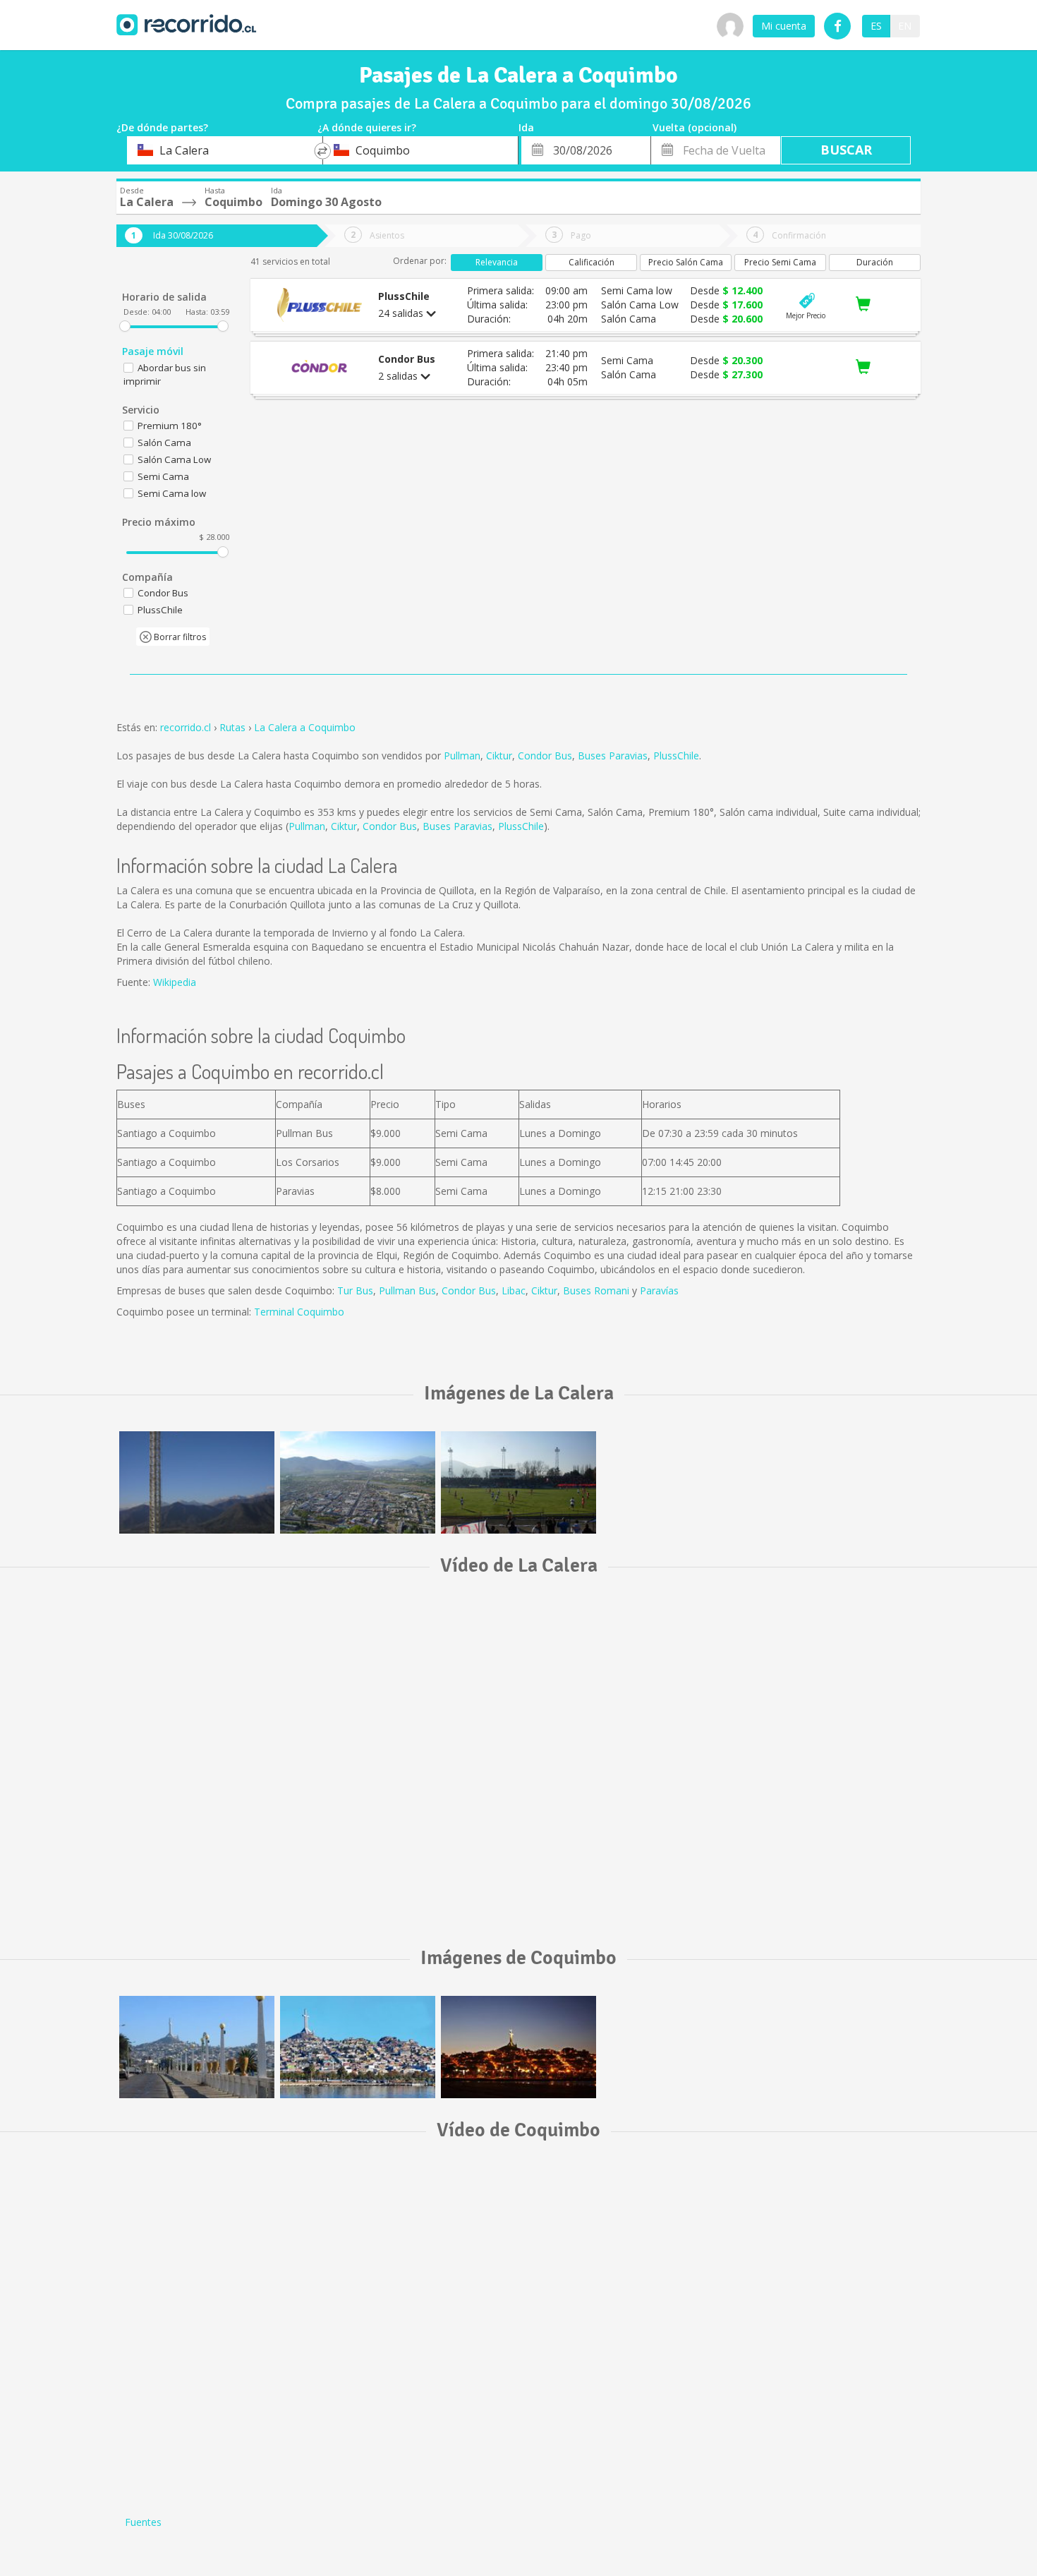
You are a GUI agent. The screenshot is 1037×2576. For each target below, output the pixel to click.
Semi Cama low (172, 493)
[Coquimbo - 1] (518, 2047)
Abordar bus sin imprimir (165, 374)
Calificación (592, 262)
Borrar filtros (179, 637)
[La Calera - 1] (197, 1482)
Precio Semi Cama (780, 262)
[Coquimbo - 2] (358, 2047)
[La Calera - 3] (518, 1482)
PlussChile (676, 756)
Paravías (659, 1290)
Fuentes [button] (143, 2522)
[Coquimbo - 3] (197, 2047)
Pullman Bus (407, 1290)
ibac (516, 1290)
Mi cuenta (784, 26)
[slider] (125, 326)
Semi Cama (163, 476)
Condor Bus (545, 756)
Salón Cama (164, 443)
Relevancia (497, 262)
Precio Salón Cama (686, 262)
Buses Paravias (613, 756)
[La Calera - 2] (358, 1482)
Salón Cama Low (174, 459)
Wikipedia (175, 982)
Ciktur (499, 756)
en (905, 26)
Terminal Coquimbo (299, 1312)
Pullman (462, 756)
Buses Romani (596, 1290)
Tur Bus (355, 1290)
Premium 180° (170, 426)
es (876, 26)
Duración (875, 262)
